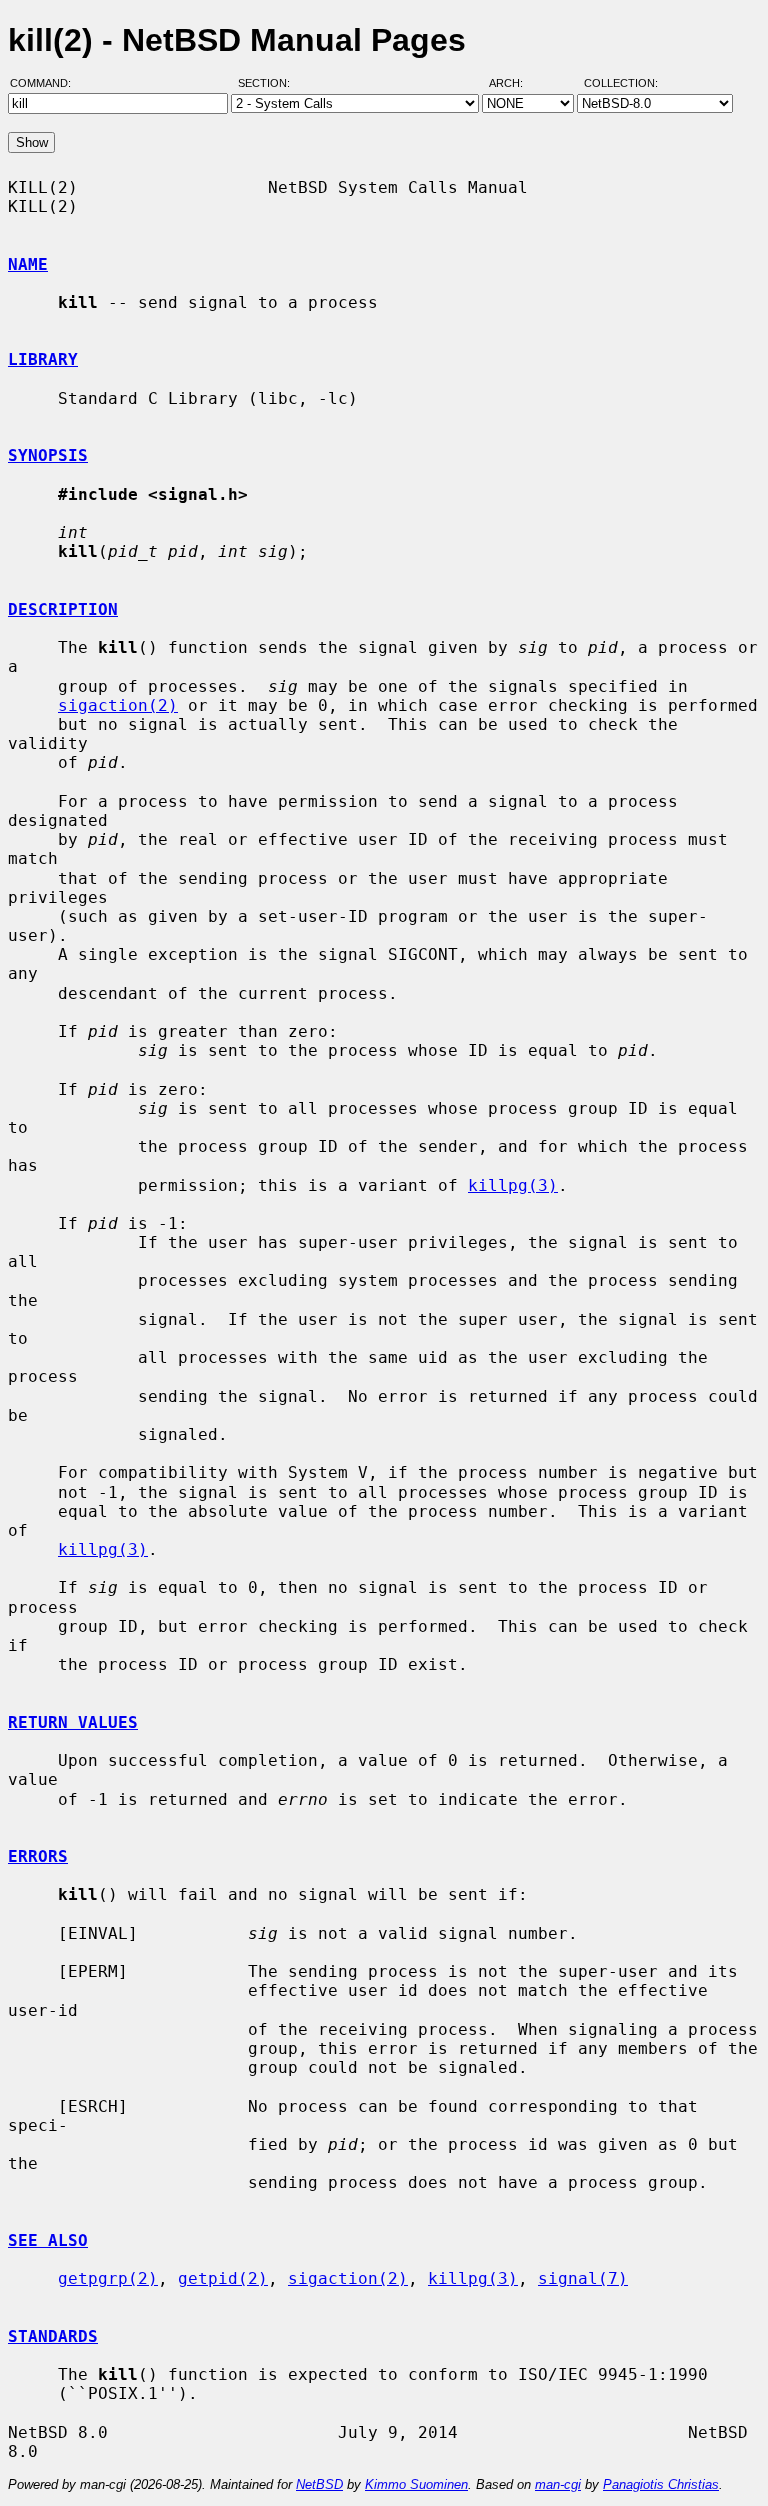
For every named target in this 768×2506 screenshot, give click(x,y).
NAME (28, 264)
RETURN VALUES (73, 1722)
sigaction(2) (118, 705)
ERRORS (38, 1856)
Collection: (621, 83)
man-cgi (558, 2484)
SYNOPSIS (48, 455)
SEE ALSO (48, 2240)
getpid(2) (223, 2278)
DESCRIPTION (63, 609)
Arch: (515, 83)
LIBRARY (43, 359)
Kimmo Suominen (416, 2484)
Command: (46, 83)
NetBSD (319, 2484)
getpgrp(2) (108, 2278)
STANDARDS (53, 2336)
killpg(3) (513, 1185)
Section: (268, 83)
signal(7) (583, 2278)
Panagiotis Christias (661, 2484)
